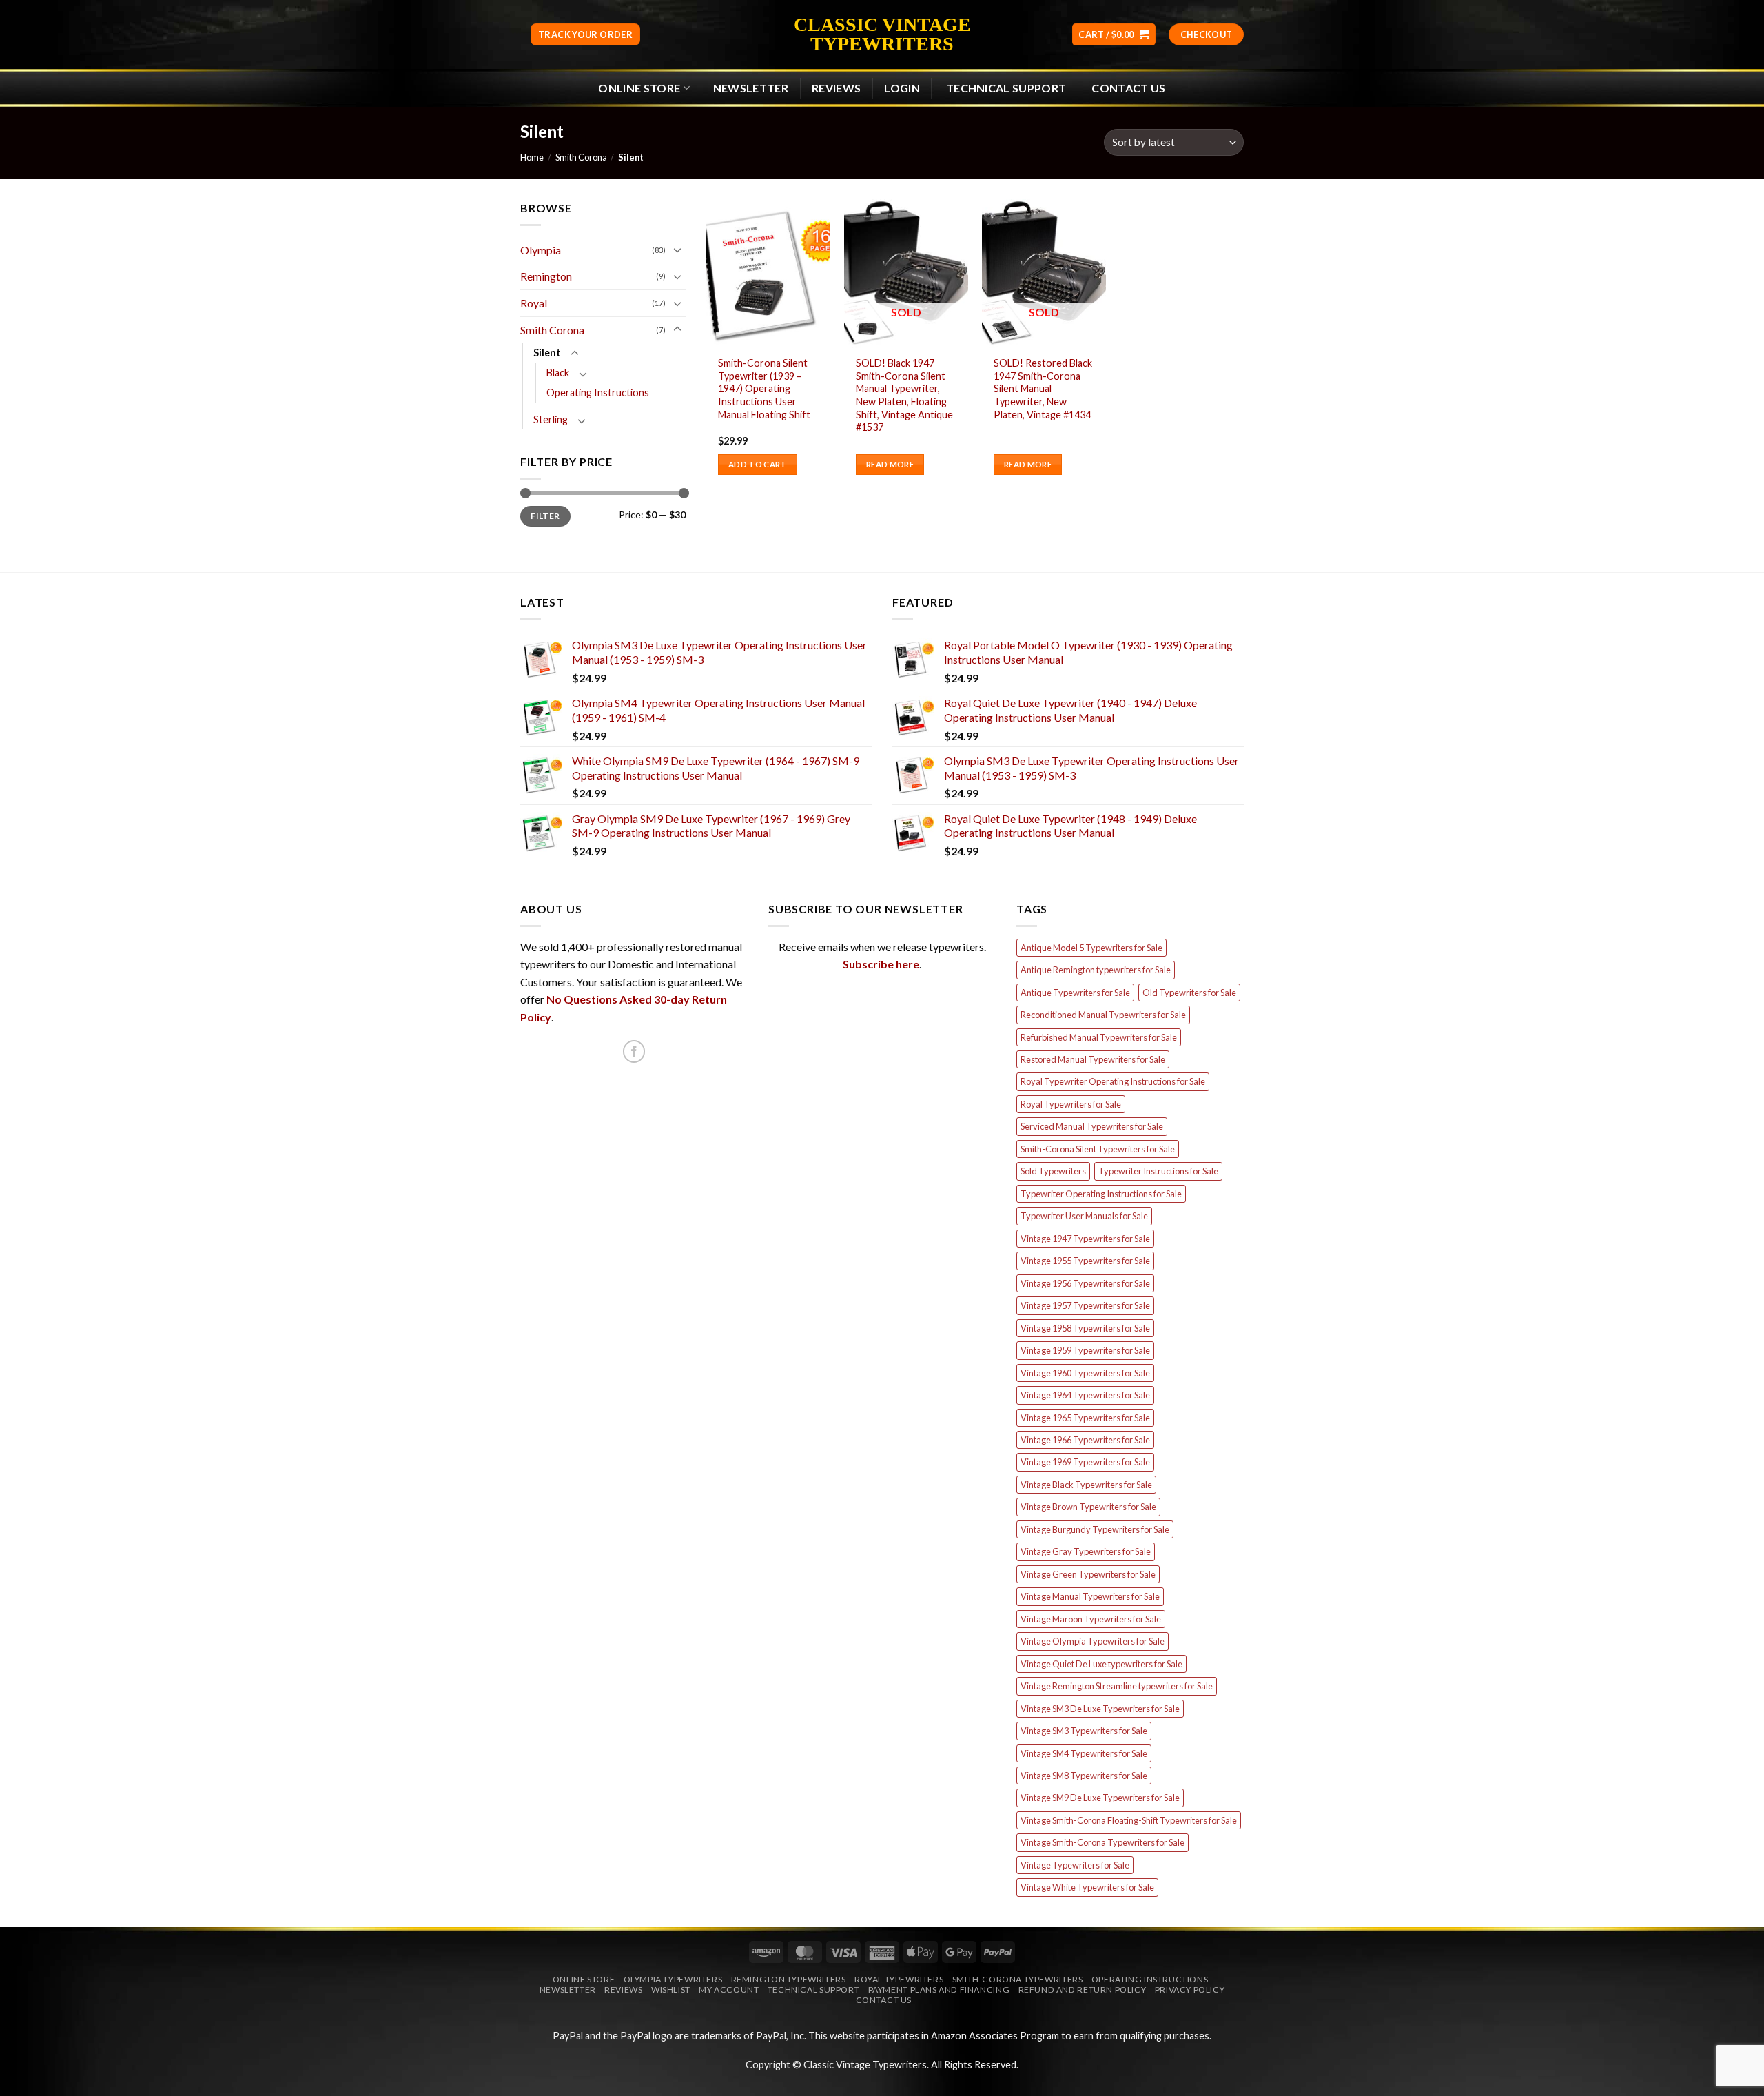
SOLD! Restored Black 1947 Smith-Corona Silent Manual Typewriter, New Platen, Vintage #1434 (1043, 389)
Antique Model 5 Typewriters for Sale (1091, 948)
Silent (547, 353)
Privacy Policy (1190, 1990)
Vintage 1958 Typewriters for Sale (1085, 1328)
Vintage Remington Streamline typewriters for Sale (1117, 1686)
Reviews (836, 88)
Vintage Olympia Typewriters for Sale (1093, 1641)
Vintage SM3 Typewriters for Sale (1084, 1731)
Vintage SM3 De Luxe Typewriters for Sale (1100, 1709)
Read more (890, 464)
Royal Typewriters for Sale (1071, 1104)
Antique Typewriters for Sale (1075, 993)
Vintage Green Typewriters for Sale (1088, 1574)
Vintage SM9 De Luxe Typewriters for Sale (1100, 1798)
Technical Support (813, 1990)
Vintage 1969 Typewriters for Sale (1085, 1462)
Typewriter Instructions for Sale (1158, 1171)
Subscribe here (881, 964)
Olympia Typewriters (673, 1979)
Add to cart (758, 464)
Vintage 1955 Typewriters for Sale (1085, 1261)
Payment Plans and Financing (939, 1990)
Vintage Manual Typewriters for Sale (1090, 1596)
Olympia (541, 250)
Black (558, 373)
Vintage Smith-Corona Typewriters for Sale (1102, 1842)
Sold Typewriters (1053, 1171)
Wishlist (671, 1990)
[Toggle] (677, 250)
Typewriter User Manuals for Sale (1084, 1216)
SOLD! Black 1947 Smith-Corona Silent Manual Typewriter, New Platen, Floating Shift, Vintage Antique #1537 (904, 395)
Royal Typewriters (899, 1979)
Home (532, 157)
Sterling (551, 419)
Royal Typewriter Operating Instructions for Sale (1113, 1081)
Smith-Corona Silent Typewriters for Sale (1098, 1149)
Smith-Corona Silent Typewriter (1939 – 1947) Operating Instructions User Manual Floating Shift (764, 389)
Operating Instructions (598, 393)
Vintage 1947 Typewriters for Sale (1085, 1239)
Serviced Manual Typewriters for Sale (1092, 1126)
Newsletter (568, 1990)
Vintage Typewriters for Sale (1075, 1865)
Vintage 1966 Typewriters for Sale (1085, 1440)
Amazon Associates (974, 2036)
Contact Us (1128, 88)
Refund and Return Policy (1083, 1990)
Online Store (639, 88)
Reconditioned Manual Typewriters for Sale (1103, 1015)
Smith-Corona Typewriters (1018, 1979)
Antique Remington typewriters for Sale (1096, 970)
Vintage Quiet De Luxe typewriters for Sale (1101, 1664)
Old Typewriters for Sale (1189, 993)
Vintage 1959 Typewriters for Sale (1085, 1350)
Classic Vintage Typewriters (882, 34)
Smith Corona (581, 157)
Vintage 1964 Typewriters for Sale (1085, 1395)
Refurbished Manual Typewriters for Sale (1099, 1037)
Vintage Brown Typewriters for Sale (1088, 1507)
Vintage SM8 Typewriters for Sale (1084, 1776)
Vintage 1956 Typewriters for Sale (1085, 1283)
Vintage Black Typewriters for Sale (1086, 1485)
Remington (546, 276)
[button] (1114, 35)
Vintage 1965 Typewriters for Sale (1085, 1418)
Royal (534, 303)
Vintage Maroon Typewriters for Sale (1091, 1619)
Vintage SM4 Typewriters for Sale (1084, 1753)
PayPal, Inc (780, 2036)
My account (729, 1990)
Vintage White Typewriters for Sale (1087, 1887)
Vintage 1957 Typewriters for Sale (1085, 1305)
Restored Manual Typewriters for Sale (1093, 1059)
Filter (545, 516)
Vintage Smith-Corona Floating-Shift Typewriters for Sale (1129, 1820)
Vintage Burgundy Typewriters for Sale (1095, 1529)
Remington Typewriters (789, 1979)
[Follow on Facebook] (634, 1051)
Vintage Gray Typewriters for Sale (1086, 1551)
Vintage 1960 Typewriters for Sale (1085, 1373)
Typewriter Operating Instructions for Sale (1101, 1194)
